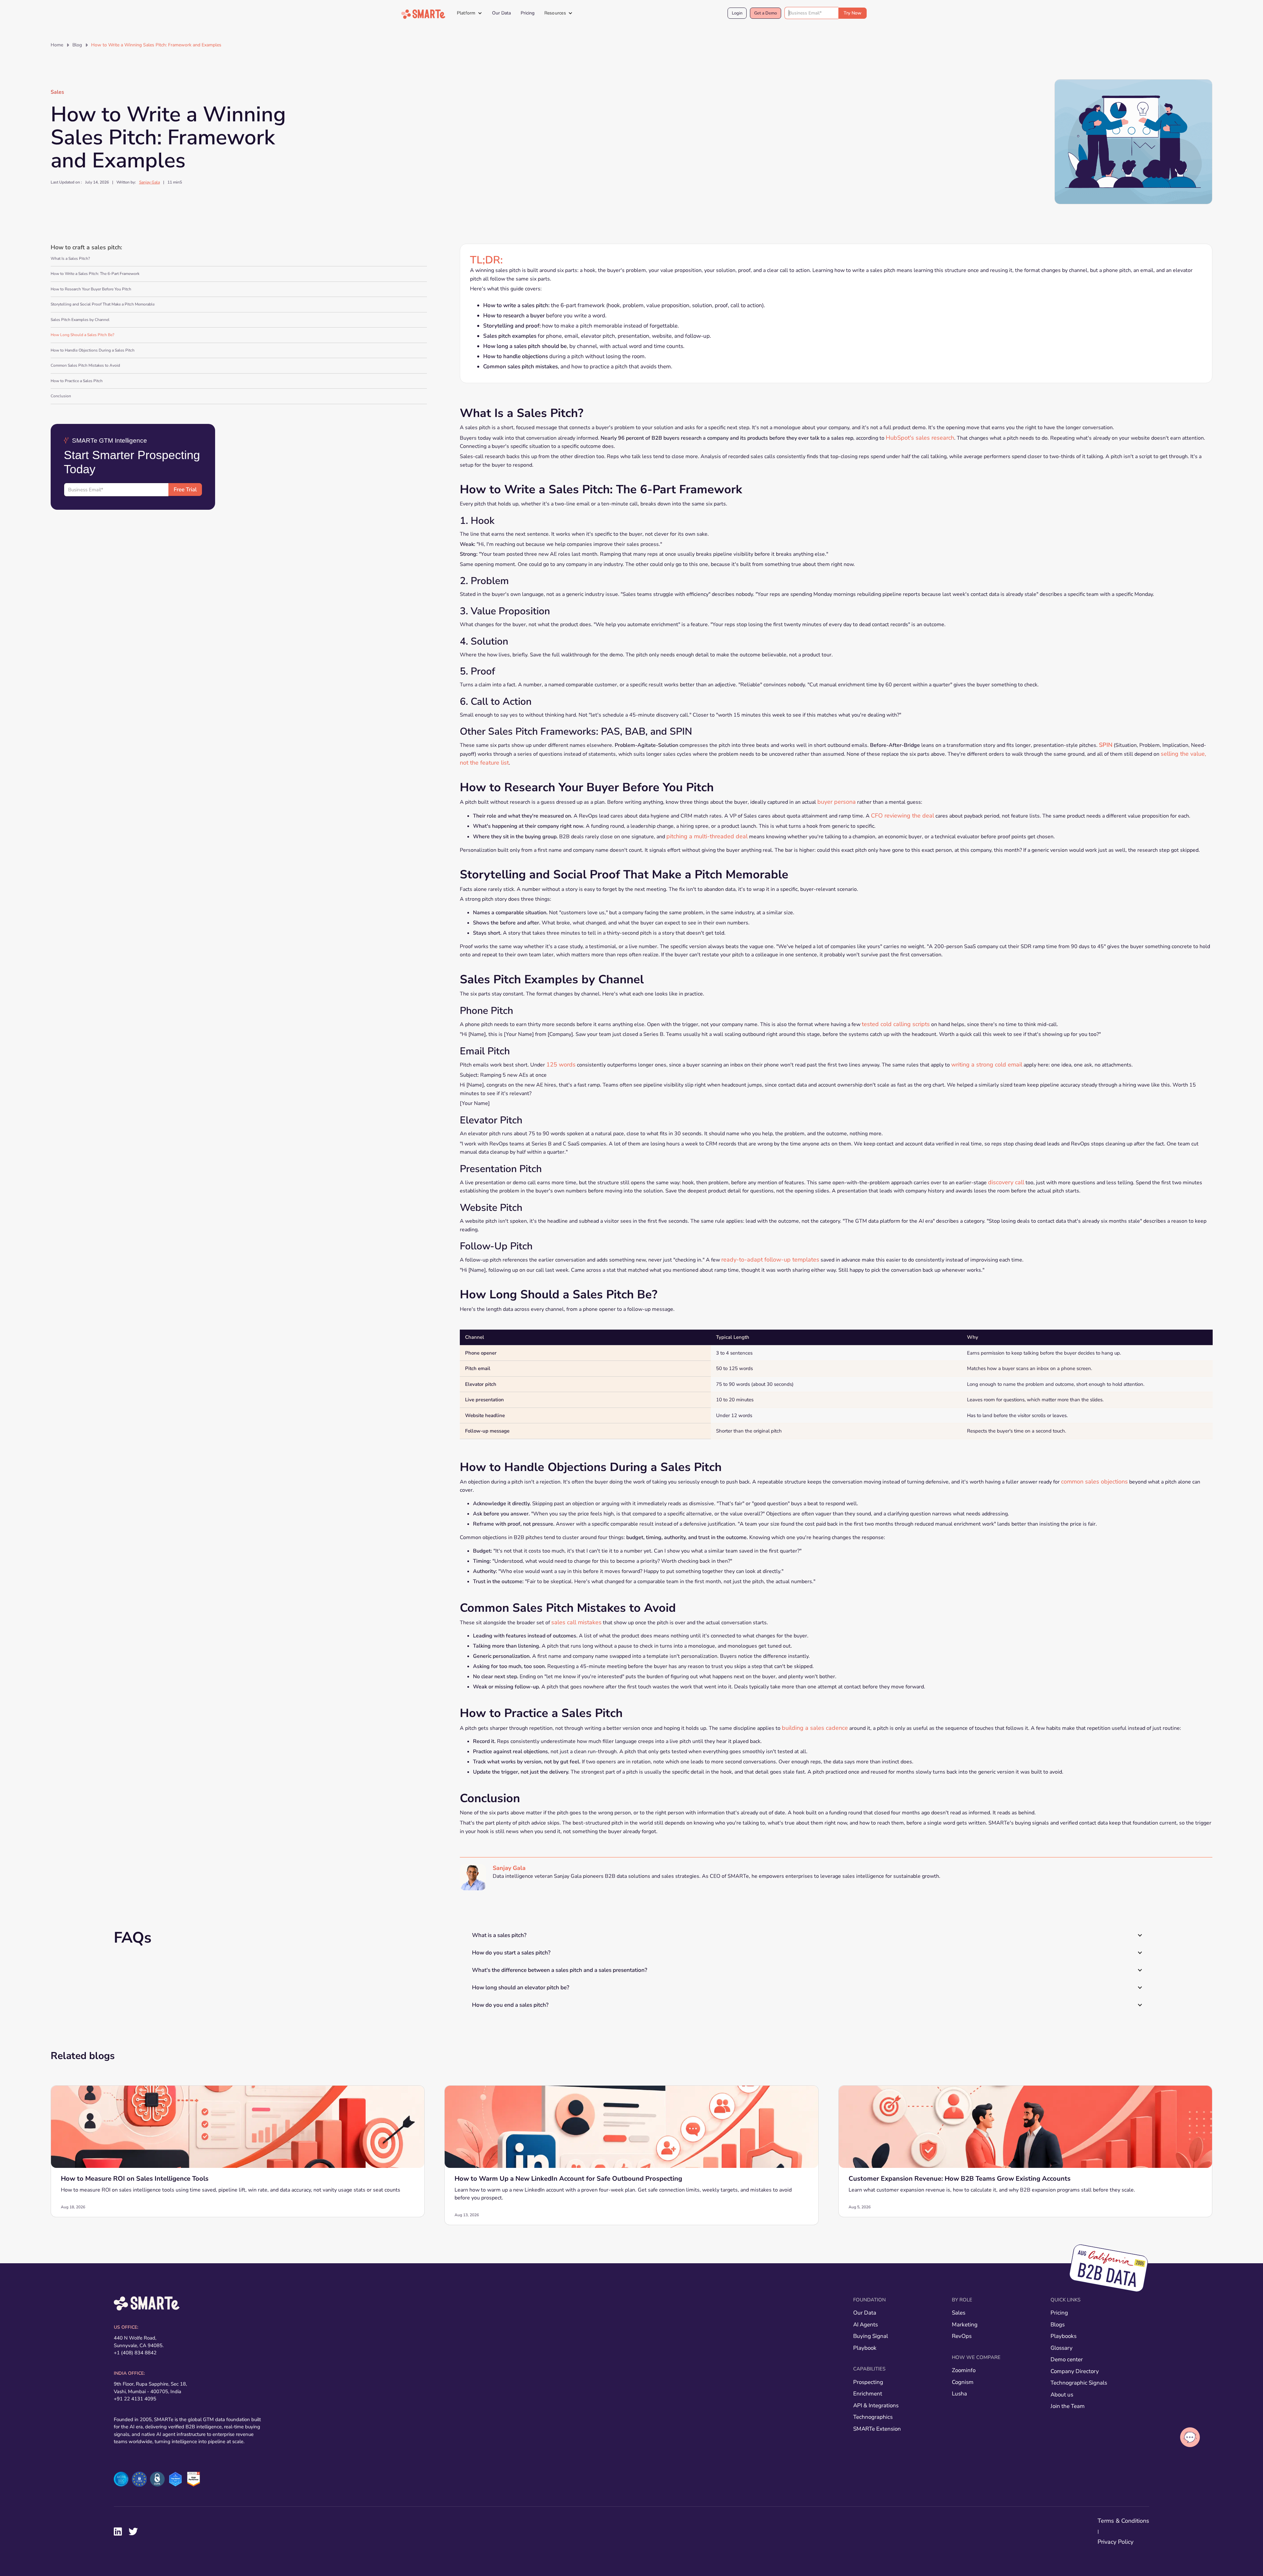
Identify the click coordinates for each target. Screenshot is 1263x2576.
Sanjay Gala (149, 182)
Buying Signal (871, 2336)
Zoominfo (964, 2370)
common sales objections (1094, 1482)
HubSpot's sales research (920, 437)
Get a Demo (766, 13)
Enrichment (868, 2394)
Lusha (959, 2394)
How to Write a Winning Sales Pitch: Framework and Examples (156, 45)
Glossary (1062, 2348)
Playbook (865, 2348)
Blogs (1058, 2325)
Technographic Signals (1079, 2383)
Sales (57, 92)
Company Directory (1075, 2371)
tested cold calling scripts (896, 1024)
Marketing (965, 2325)
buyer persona (837, 802)
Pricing (528, 13)
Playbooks (1064, 2336)
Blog (77, 45)
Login (737, 13)
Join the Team (1068, 2406)
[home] (423, 14)
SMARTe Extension (877, 2429)
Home (57, 45)
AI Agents (866, 2325)
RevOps (962, 2336)
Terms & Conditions (1123, 2521)
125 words (561, 1065)
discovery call (1006, 1182)
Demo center (1067, 2359)
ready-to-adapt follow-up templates (770, 1260)
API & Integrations (876, 2405)
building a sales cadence (815, 1728)
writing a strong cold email (987, 1065)
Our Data (501, 13)
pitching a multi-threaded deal (707, 836)
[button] (470, 13)
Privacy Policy (1115, 2542)
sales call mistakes (576, 1622)
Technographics (873, 2417)
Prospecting (868, 2382)
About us (1062, 2395)
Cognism (963, 2382)
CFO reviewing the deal (903, 816)
